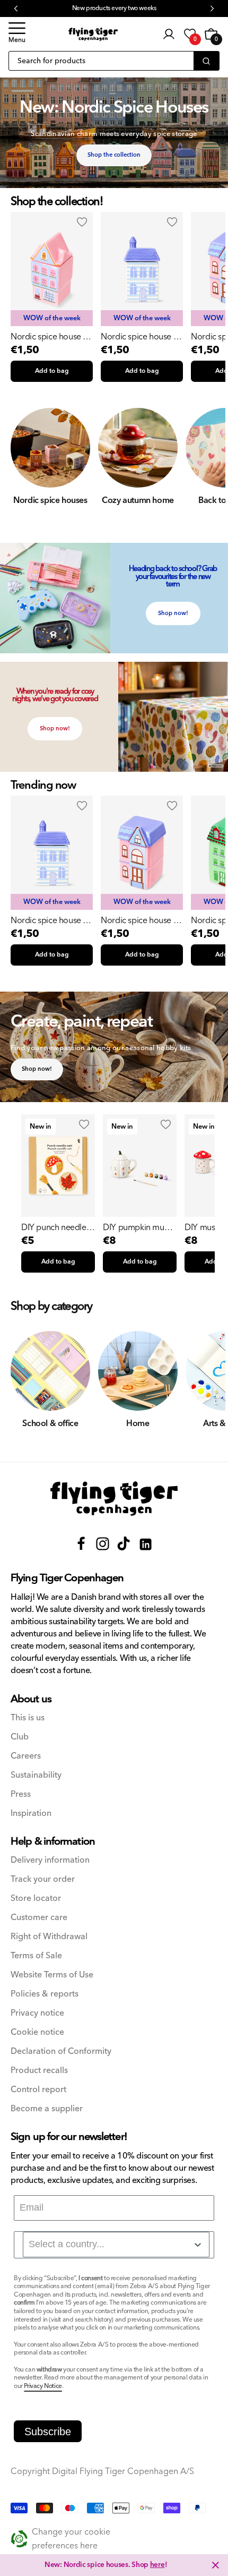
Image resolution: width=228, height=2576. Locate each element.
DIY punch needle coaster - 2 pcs (54, 1227)
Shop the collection (114, 155)
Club (20, 1737)
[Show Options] (198, 2245)
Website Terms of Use (52, 1975)
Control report (38, 2090)
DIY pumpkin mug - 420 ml (138, 1227)
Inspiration (31, 1814)
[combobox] (116, 2245)
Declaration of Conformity (61, 2052)
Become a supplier (47, 2109)
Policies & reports (45, 1994)
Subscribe (48, 2432)
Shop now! (173, 613)
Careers (26, 1756)
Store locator (36, 1899)
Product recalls (39, 2071)
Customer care (39, 1918)
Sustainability (36, 1775)
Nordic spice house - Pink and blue (48, 337)
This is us (28, 1718)
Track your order (43, 1879)
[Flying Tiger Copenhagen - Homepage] (93, 34)
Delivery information (50, 1860)
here (157, 2565)
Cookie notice (37, 2032)
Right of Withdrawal (49, 1937)
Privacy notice (37, 2013)
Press (21, 1794)
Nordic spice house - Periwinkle (138, 337)
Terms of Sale (36, 1956)
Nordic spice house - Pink (138, 920)
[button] (17, 34)
